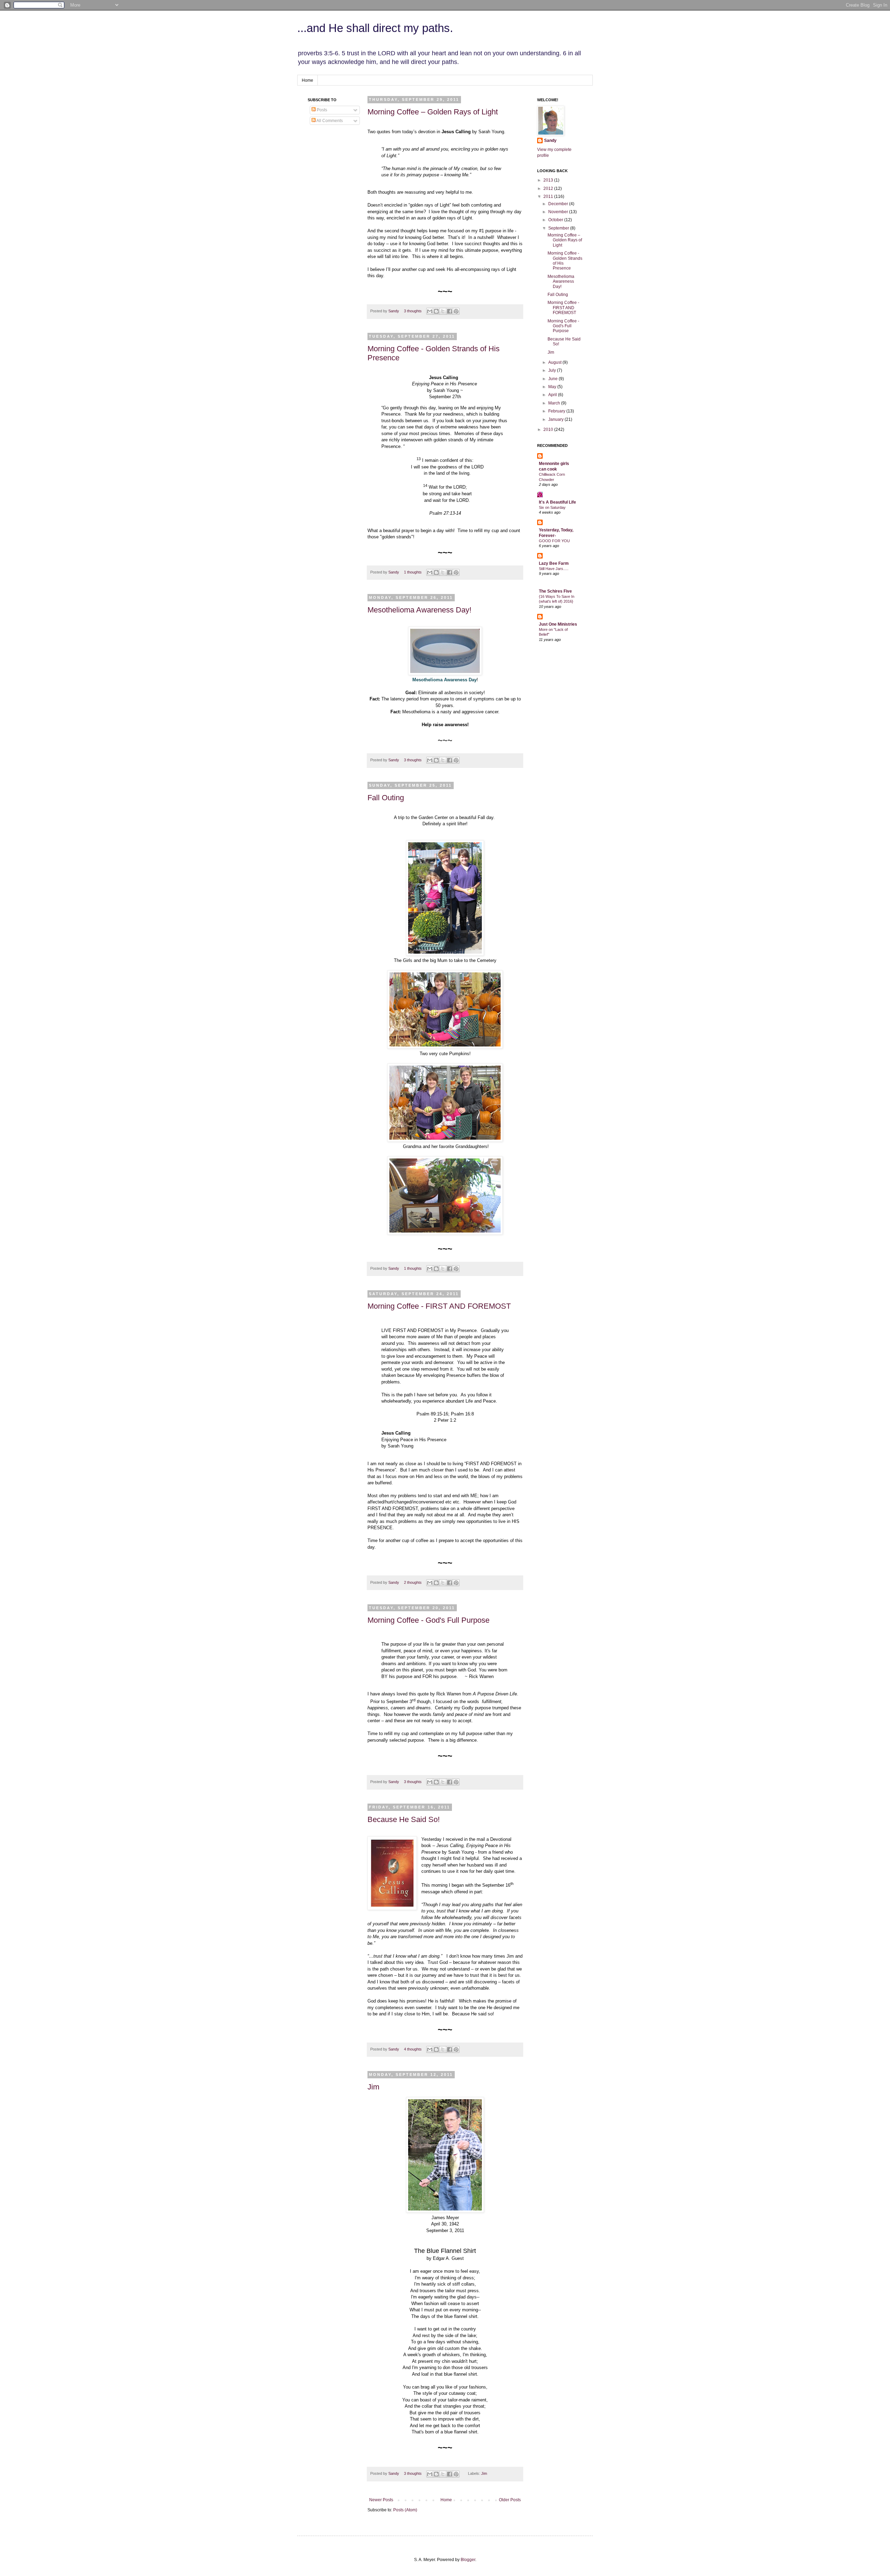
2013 (549, 180)
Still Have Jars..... (554, 569)
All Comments (329, 121)
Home (308, 80)
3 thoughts (413, 311)
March (555, 403)
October (556, 220)
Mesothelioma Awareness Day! (419, 610)
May (553, 387)
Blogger (468, 2560)
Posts (321, 110)
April (553, 395)
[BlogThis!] (436, 311)
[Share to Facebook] (450, 311)
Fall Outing (386, 798)
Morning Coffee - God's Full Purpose (428, 1620)
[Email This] (430, 311)
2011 (549, 196)
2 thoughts (413, 1582)
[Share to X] (443, 311)
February (557, 411)
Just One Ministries (558, 624)
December (559, 204)
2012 (549, 188)
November (559, 212)
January (556, 419)
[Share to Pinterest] (456, 311)
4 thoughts (413, 2049)
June (553, 379)
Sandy (394, 311)
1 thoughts (413, 572)
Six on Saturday (552, 507)
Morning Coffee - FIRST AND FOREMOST (439, 1306)
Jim (373, 2087)
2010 (549, 430)
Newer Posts (381, 2500)
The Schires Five (555, 591)
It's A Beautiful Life (557, 502)
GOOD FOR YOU (554, 541)
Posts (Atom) (405, 2510)
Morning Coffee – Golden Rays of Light (433, 112)
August (555, 362)
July (553, 370)
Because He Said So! (404, 1819)
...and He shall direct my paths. (375, 28)
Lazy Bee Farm (554, 563)
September (559, 228)
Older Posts (510, 2500)
